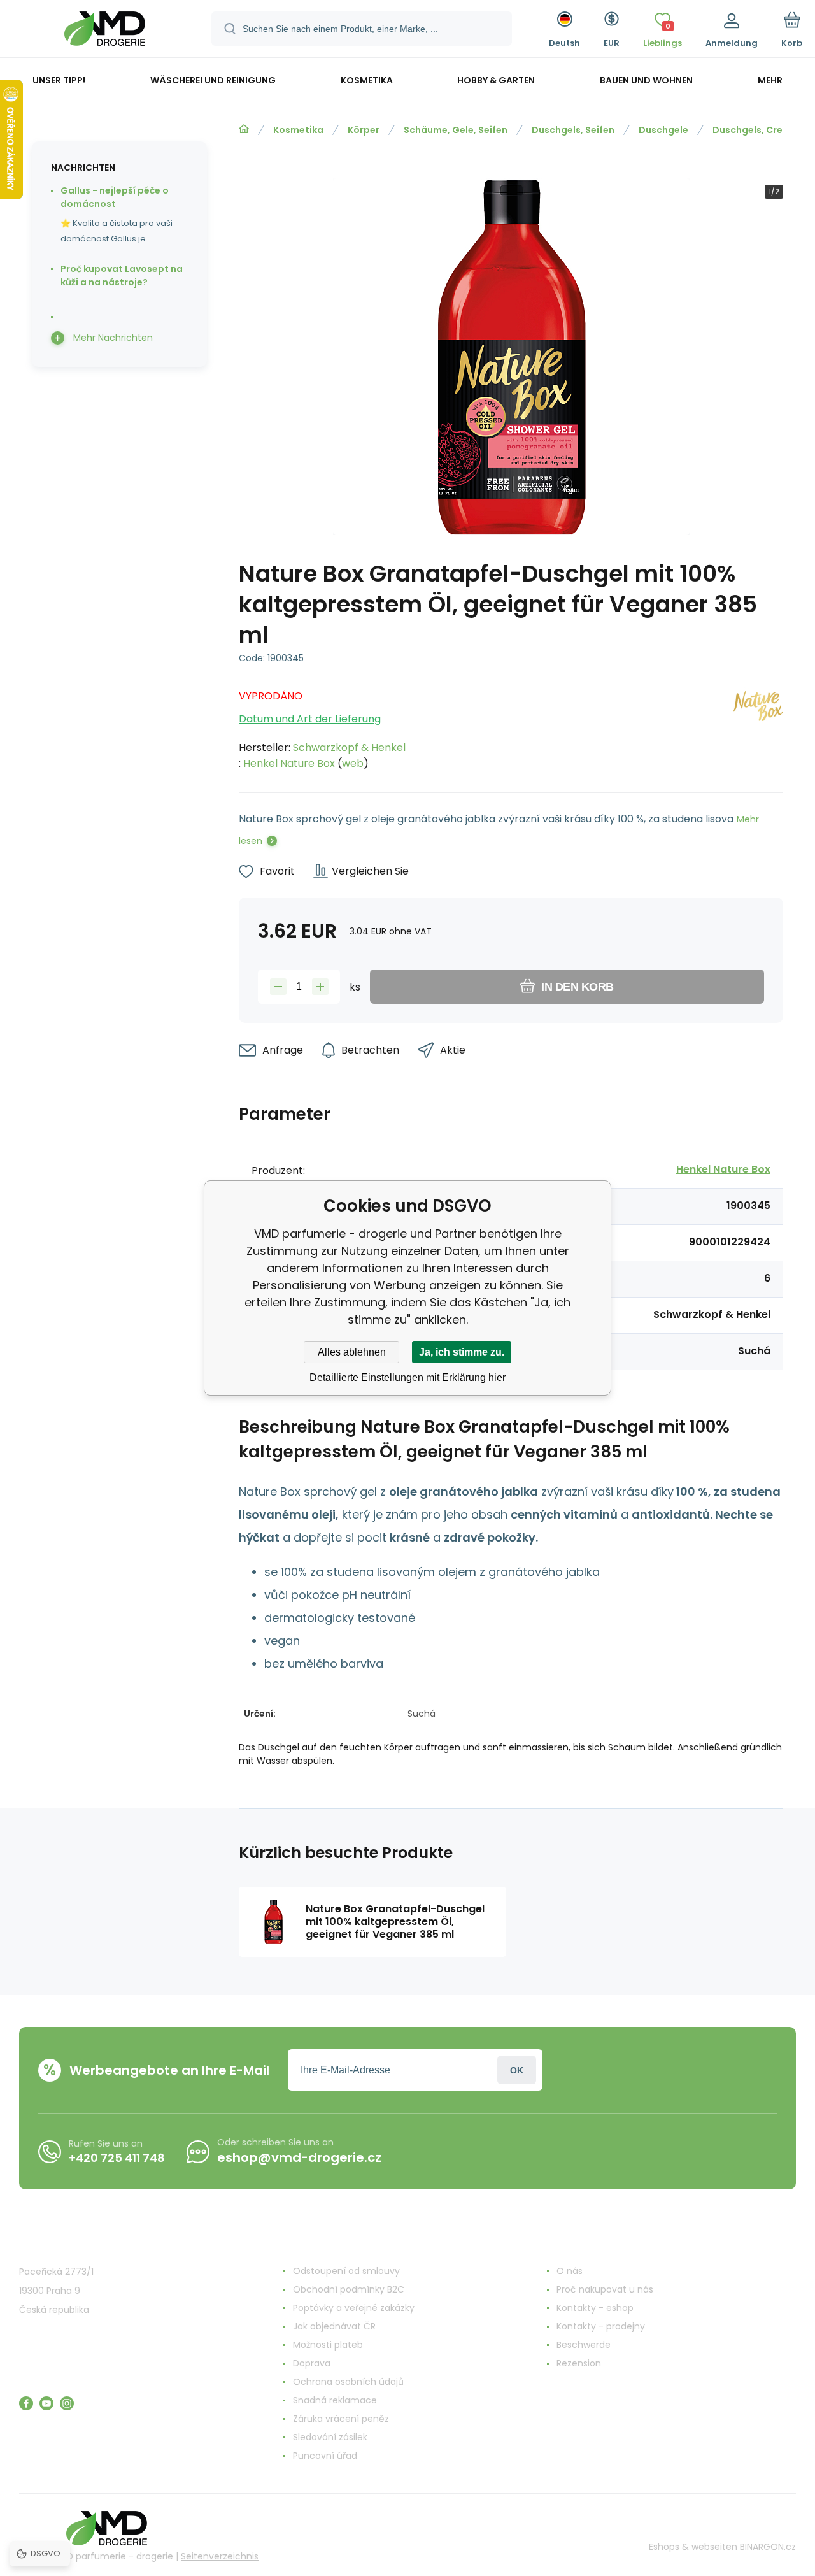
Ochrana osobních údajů (348, 2382)
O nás (570, 2271)
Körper (364, 130)
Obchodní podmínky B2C (349, 2289)
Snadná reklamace (335, 2400)
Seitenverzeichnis (220, 2556)
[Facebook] (26, 2403)
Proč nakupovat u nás (605, 2289)
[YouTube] (46, 2403)
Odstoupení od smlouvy (346, 2271)
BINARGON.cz (768, 2547)
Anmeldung (517, 2070)
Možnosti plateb (328, 2345)
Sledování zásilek (330, 2437)
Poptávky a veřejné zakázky (354, 2308)
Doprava (312, 2363)
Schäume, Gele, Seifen (456, 130)
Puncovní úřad (325, 2456)
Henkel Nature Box (289, 763)
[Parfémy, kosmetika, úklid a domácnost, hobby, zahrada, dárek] (244, 129)
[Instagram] (67, 2403)
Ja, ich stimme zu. (462, 1352)
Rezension (579, 2363)
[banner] (105, 31)
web (353, 763)
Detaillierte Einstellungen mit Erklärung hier (407, 1377)
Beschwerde (584, 2345)
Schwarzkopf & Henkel (349, 748)
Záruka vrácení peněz (341, 2419)
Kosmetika (298, 130)
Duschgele (663, 130)
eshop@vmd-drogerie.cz (299, 2157)
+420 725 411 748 (117, 2158)
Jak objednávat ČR (334, 2326)
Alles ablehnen (352, 1352)
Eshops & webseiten (693, 2547)
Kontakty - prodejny (601, 2326)
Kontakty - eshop (595, 2308)
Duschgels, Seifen (573, 130)
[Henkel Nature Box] (758, 726)
